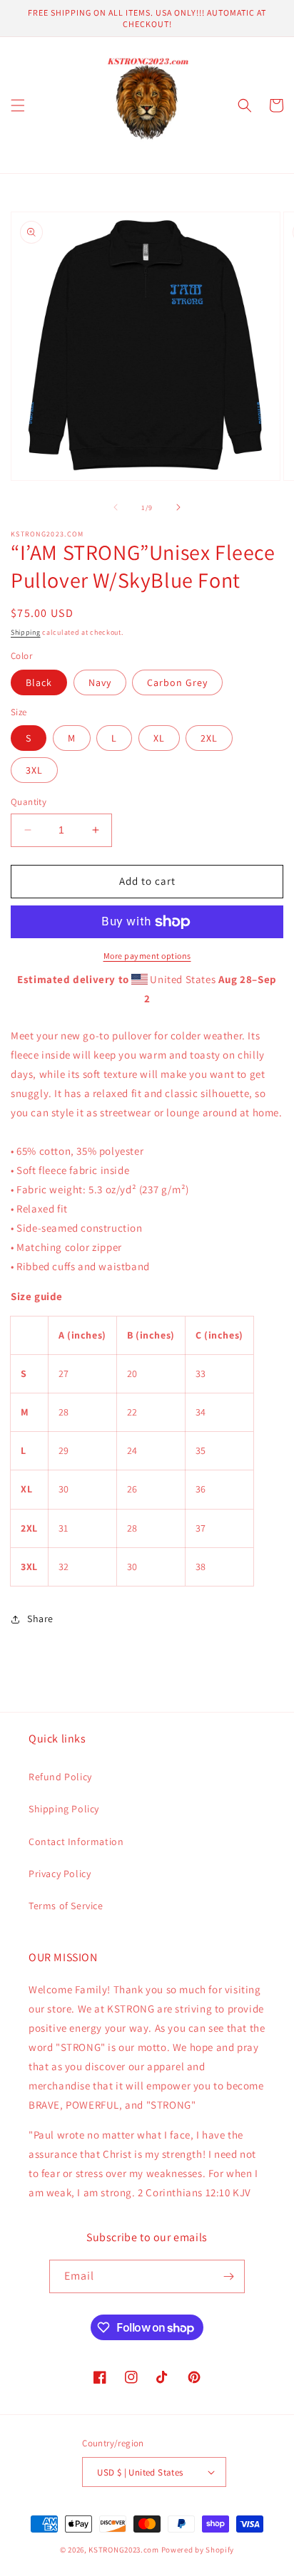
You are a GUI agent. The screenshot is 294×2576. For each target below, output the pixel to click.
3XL (34, 770)
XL (159, 738)
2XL (209, 738)
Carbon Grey (177, 682)
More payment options (147, 956)
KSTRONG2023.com (124, 2550)
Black (39, 682)
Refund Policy (60, 1777)
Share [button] (40, 1619)
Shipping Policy (64, 1809)
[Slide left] (116, 507)
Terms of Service (66, 1906)
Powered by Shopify (198, 2550)
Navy (100, 682)
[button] (18, 105)
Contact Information (76, 1842)
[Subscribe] (228, 2276)
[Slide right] (178, 507)
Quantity (29, 802)
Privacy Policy (60, 1874)
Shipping (26, 632)
